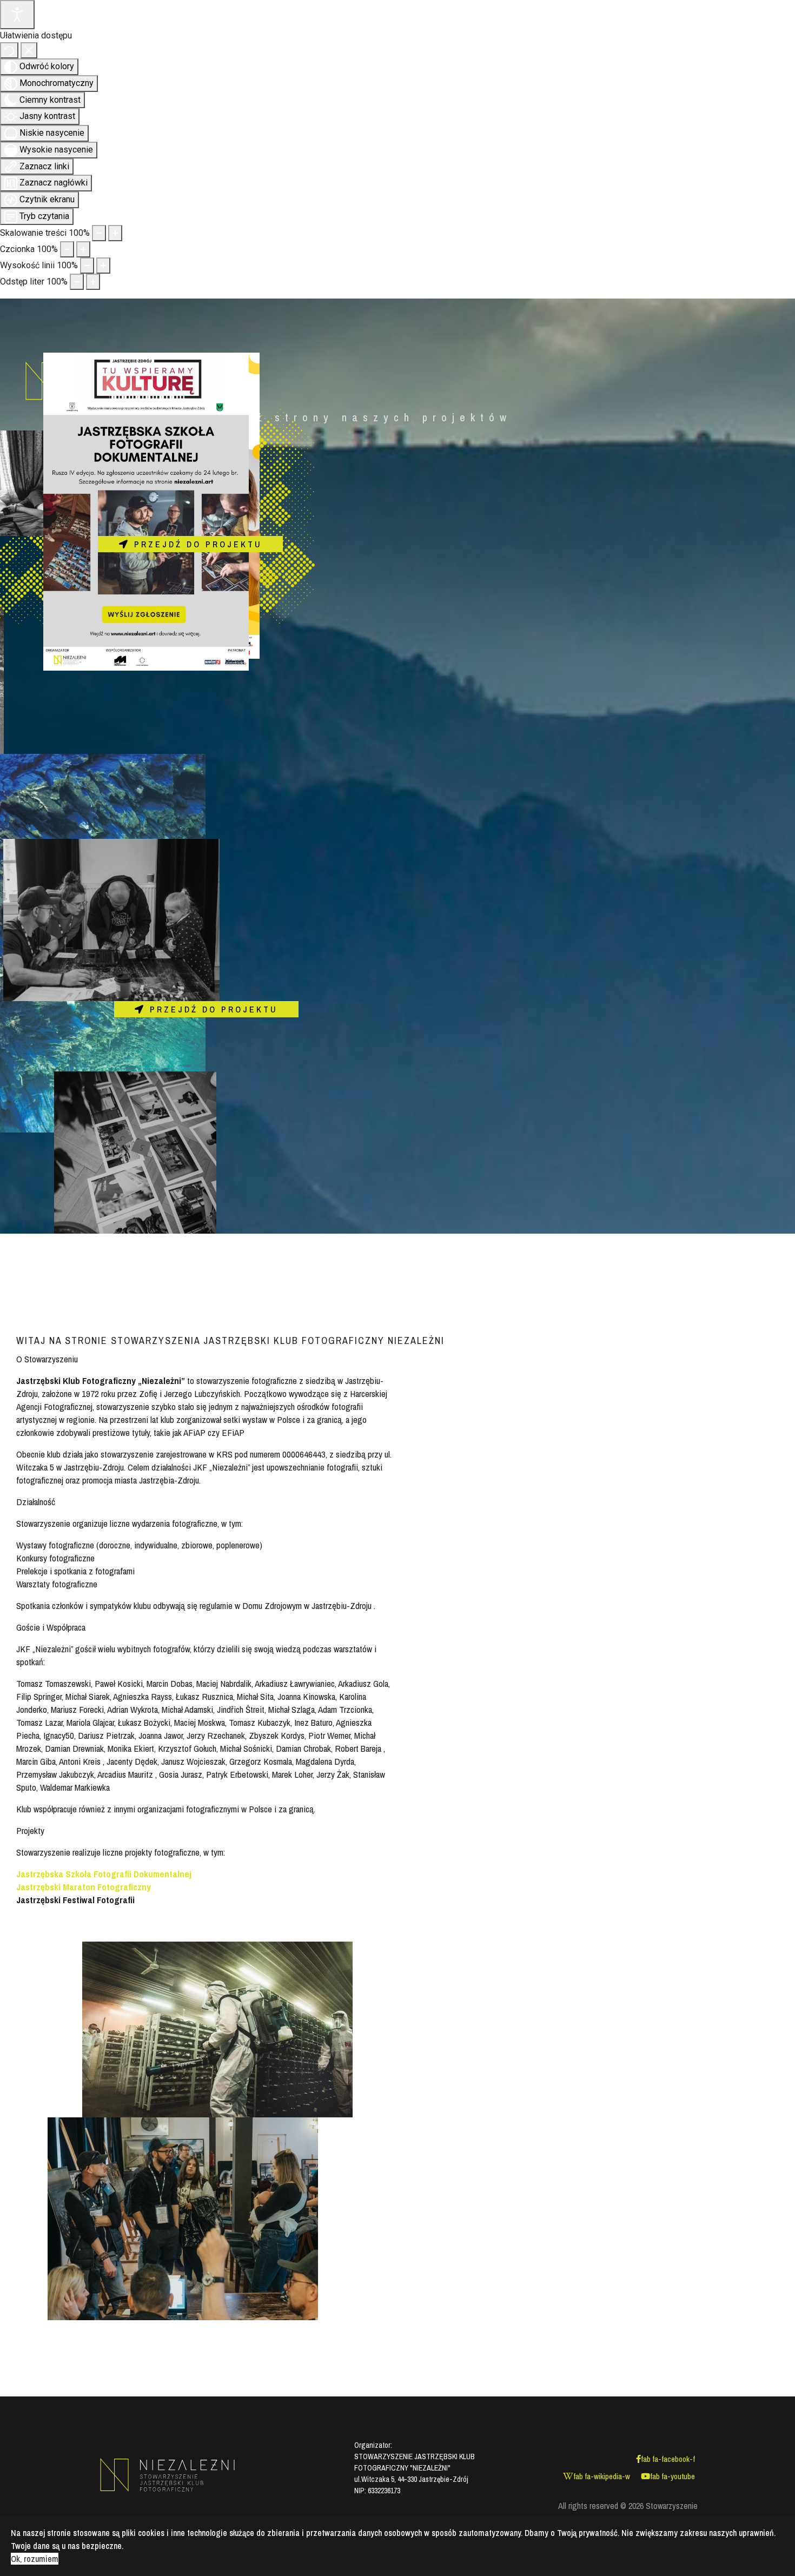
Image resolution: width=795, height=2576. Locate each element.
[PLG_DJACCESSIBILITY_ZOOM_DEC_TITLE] (99, 233)
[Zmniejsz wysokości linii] (87, 266)
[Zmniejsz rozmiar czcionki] (67, 249)
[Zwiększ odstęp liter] (93, 282)
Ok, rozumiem (35, 2559)
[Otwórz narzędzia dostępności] (17, 15)
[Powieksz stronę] (115, 233)
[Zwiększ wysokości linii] (103, 266)
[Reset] (9, 50)
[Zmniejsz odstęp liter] (77, 282)
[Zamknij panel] (29, 50)
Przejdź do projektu (196, 544)
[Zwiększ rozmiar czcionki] (83, 249)
